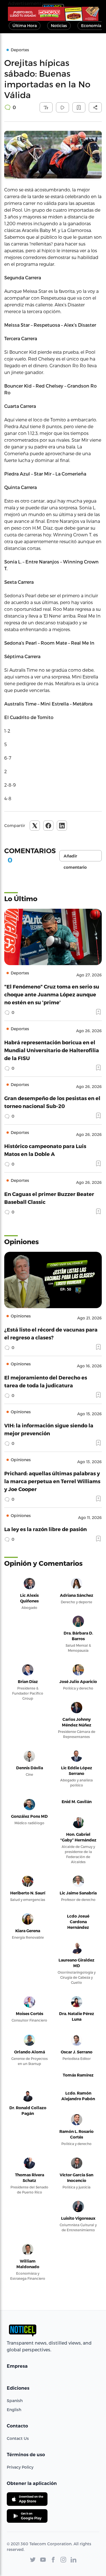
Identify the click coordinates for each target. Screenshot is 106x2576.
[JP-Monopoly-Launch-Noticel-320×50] (53, 14)
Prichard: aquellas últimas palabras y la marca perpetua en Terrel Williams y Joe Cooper (52, 1481)
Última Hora (25, 26)
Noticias (59, 26)
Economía (91, 26)
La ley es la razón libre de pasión (46, 1529)
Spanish (15, 2401)
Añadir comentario (75, 857)
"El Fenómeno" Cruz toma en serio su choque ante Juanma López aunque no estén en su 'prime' (52, 994)
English (14, 2410)
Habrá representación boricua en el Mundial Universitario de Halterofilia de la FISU (52, 1050)
